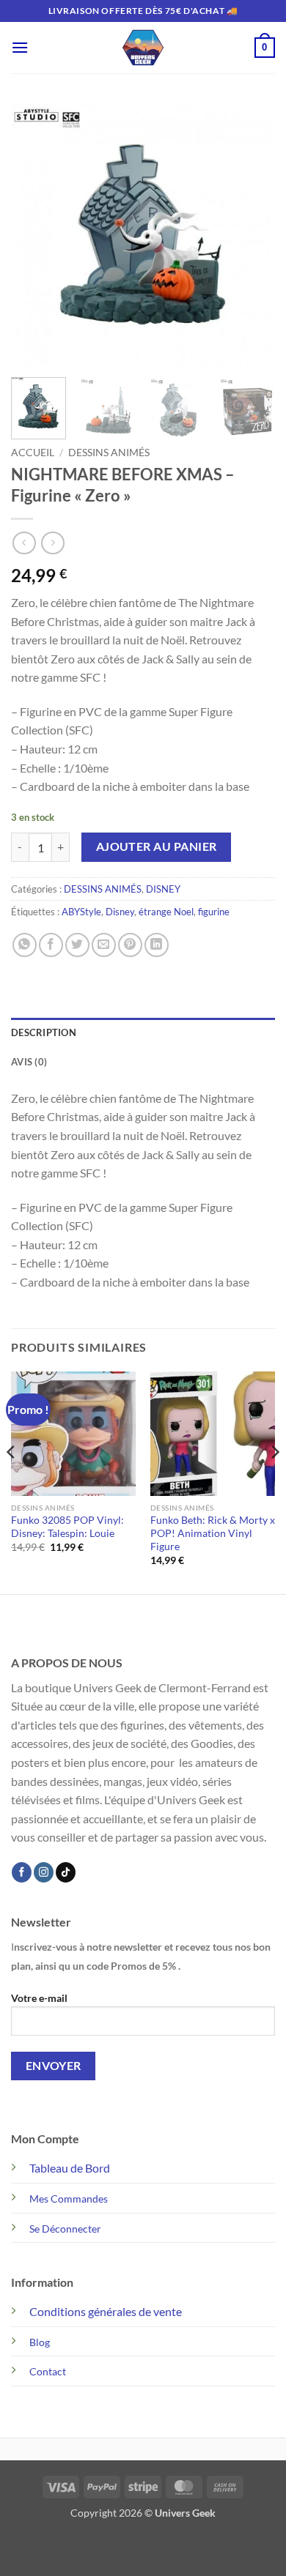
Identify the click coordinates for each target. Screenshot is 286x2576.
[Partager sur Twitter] (77, 945)
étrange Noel (166, 912)
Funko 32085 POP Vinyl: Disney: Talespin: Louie (67, 1527)
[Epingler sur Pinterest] (130, 945)
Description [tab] (44, 1032)
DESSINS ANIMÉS (109, 453)
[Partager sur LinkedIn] (157, 945)
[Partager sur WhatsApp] (25, 945)
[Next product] (24, 543)
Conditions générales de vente (106, 2311)
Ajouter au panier (157, 846)
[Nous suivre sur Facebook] (22, 1872)
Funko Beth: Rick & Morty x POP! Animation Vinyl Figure (213, 1533)
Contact (48, 2371)
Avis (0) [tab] (29, 1062)
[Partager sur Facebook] (51, 945)
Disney (120, 912)
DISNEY (163, 889)
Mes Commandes (69, 2199)
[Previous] (34, 234)
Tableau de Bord (70, 2168)
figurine (214, 912)
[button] (20, 47)
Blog (40, 2342)
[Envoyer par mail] (104, 945)
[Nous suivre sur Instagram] (44, 1872)
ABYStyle (81, 912)
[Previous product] (52, 543)
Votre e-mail (39, 1998)
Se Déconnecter (65, 2229)
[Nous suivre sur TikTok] (66, 1872)
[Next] (252, 234)
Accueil (33, 453)
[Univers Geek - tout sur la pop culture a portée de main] (143, 48)
